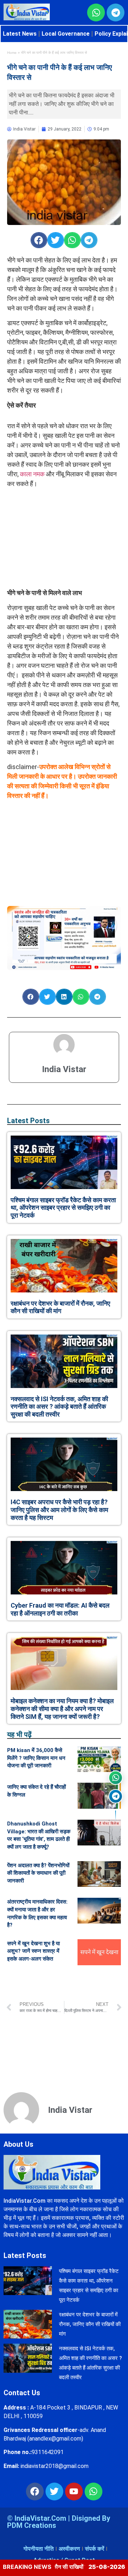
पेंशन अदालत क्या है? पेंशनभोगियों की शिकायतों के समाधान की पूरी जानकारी (38, 1873)
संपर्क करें (95, 2549)
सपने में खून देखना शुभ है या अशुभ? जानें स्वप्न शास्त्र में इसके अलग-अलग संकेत (33, 1951)
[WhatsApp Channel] (116, 1778)
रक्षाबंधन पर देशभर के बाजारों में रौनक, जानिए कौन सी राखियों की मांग (60, 1307)
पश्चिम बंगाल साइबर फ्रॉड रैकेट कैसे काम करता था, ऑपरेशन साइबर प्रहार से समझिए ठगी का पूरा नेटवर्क (63, 1208)
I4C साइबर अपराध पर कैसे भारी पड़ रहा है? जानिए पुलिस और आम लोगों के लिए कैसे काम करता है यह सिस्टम (59, 1510)
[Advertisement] (64, 538)
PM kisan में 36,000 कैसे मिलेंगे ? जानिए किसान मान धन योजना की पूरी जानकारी (36, 1758)
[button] (39, 240)
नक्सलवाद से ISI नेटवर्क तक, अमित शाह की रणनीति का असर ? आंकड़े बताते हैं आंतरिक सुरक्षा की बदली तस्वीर (59, 1407)
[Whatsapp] (94, 2492)
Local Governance (66, 34)
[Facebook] (35, 2492)
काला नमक (32, 474)
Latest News (20, 34)
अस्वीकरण (69, 2549)
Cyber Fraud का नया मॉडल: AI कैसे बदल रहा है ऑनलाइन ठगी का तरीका (60, 1609)
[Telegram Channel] (116, 1796)
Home (12, 53)
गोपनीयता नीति (39, 2549)
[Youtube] (74, 2492)
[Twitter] (54, 2492)
